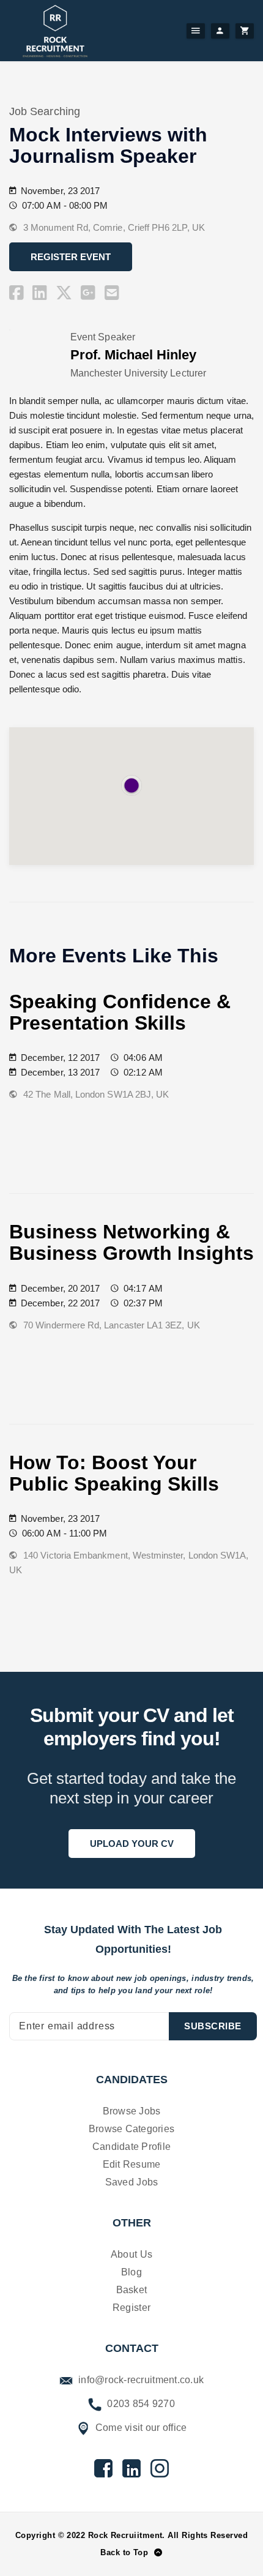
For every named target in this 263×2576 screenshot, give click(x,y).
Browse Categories (131, 2129)
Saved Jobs (132, 2182)
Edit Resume (132, 2164)
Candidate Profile (131, 2147)
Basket (132, 2290)
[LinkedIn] (40, 293)
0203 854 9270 (140, 2404)
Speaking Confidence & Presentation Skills (120, 1012)
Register (131, 2308)
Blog (131, 2272)
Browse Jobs (132, 2111)
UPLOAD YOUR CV (132, 1844)
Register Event (71, 257)
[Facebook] (17, 293)
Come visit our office (140, 2428)
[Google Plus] (88, 293)
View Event (59, 1124)
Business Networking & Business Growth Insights (131, 1242)
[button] (131, 785)
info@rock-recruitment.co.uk (140, 2380)
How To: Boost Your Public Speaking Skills (114, 1473)
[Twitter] (64, 293)
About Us (131, 2254)
